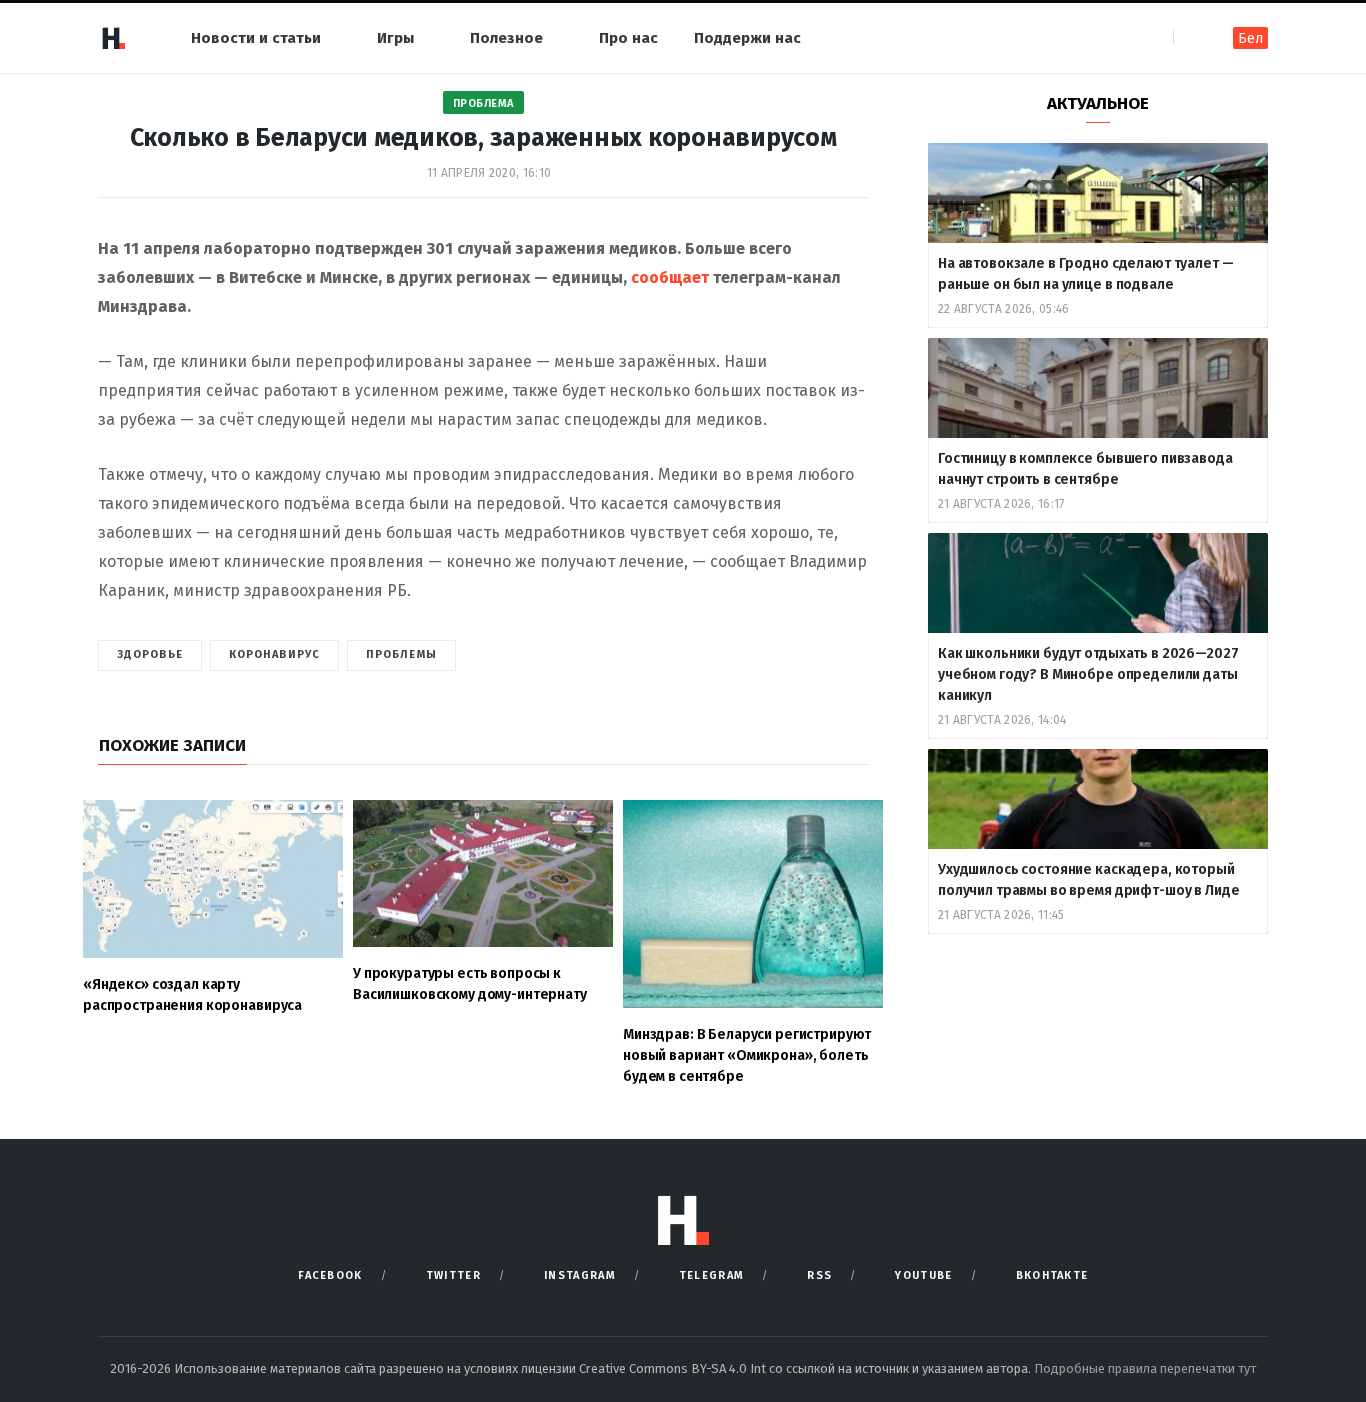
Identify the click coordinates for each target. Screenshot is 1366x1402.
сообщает (670, 277)
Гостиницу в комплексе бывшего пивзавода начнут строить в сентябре (1085, 469)
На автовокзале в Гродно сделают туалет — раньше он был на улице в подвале (1085, 274)
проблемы (401, 654)
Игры (395, 38)
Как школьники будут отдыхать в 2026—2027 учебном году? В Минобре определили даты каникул (1088, 674)
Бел (1250, 38)
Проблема (483, 103)
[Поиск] (1190, 37)
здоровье (150, 654)
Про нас (628, 38)
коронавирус (274, 654)
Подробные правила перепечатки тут (1145, 1368)
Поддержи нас (747, 38)
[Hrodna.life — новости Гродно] (113, 38)
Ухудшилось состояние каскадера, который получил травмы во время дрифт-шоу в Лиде (1090, 880)
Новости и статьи (256, 38)
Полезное (506, 38)
